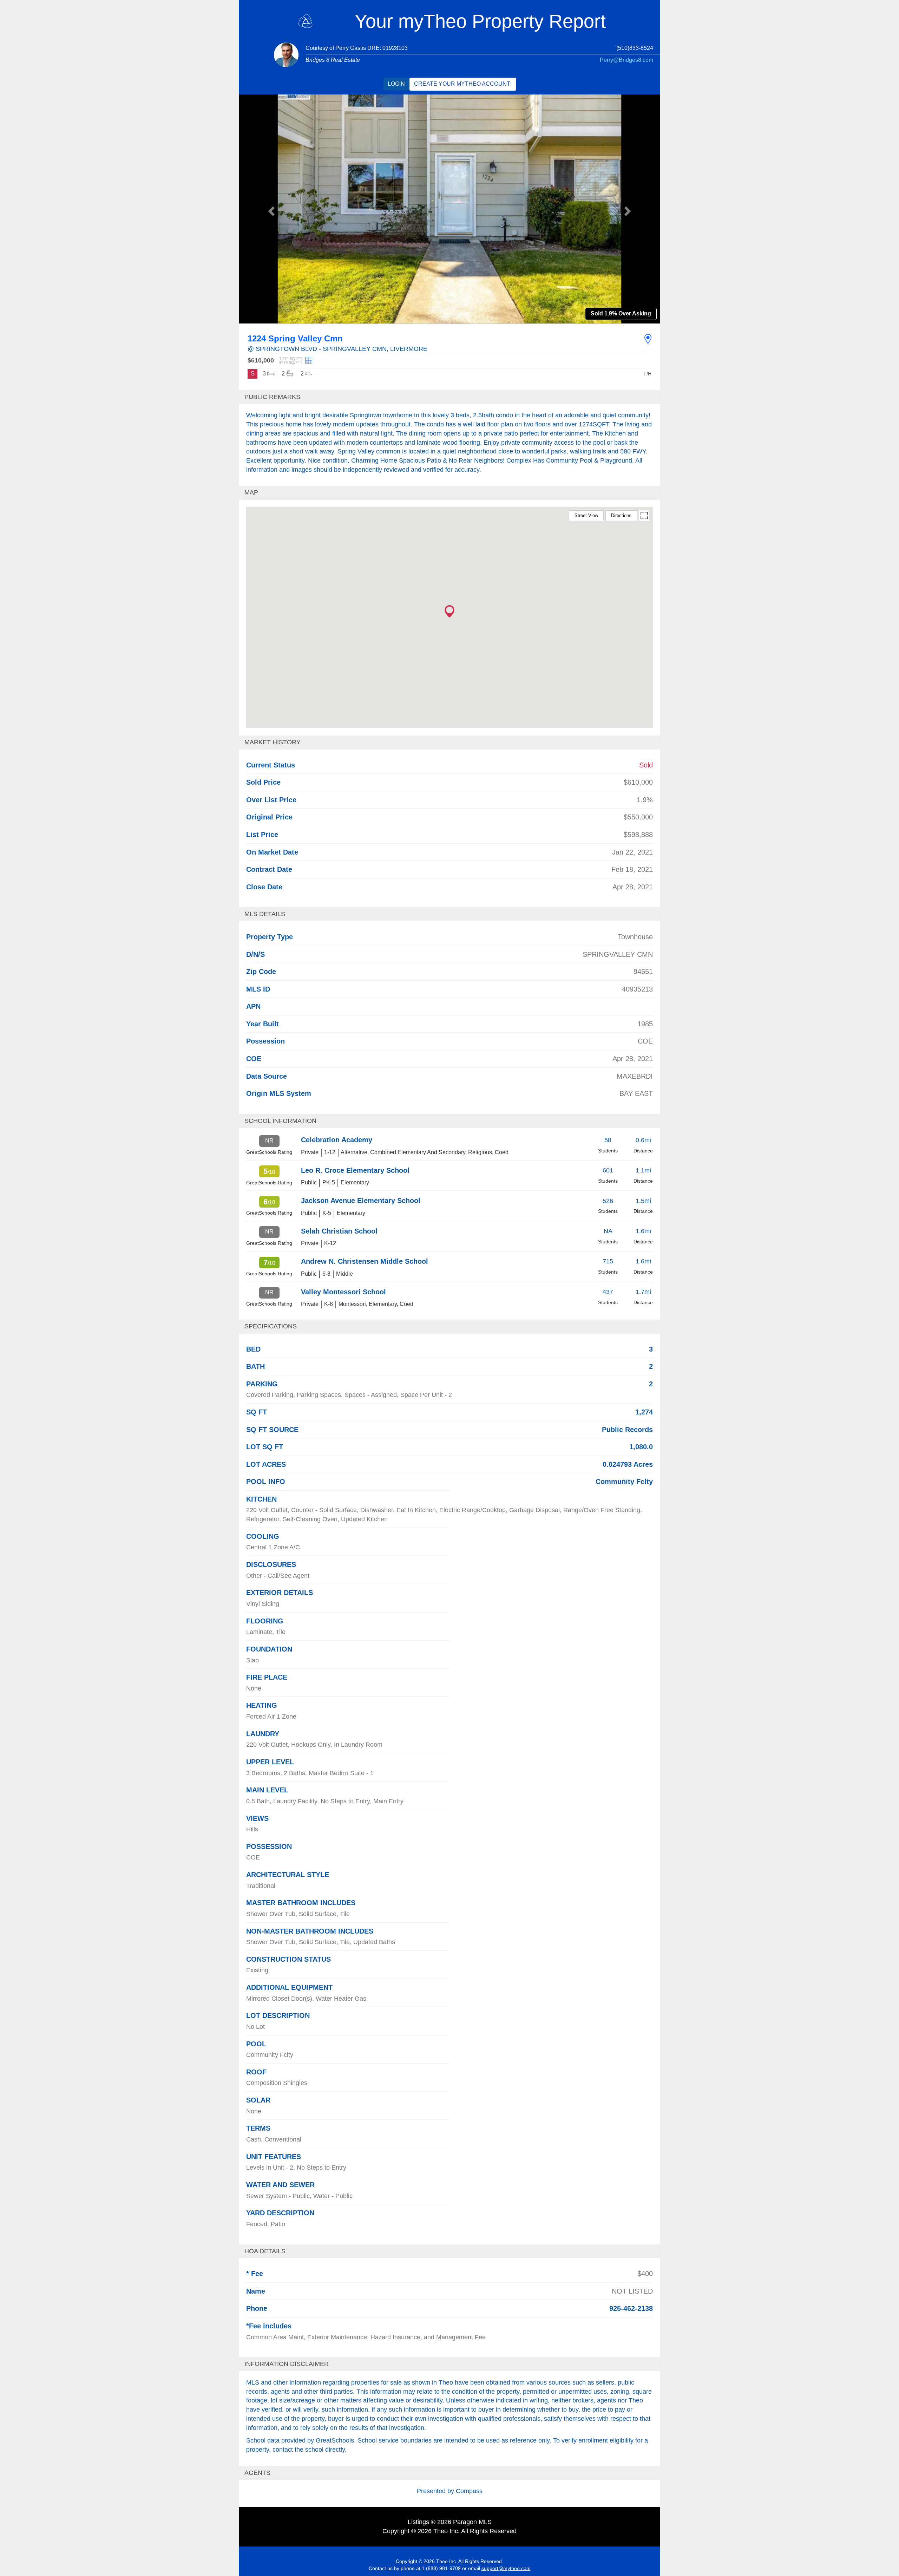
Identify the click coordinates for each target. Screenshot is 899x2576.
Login (396, 84)
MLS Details (265, 914)
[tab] (449, 397)
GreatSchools (335, 2440)
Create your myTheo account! (463, 84)
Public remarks (272, 397)
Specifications (271, 1326)
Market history (273, 742)
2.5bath (484, 415)
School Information (280, 1121)
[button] (270, 209)
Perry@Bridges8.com (626, 60)
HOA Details (265, 2251)
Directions (621, 515)
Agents (257, 2473)
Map (251, 492)
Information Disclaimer (287, 2364)
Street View (586, 515)
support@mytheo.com (506, 2568)
